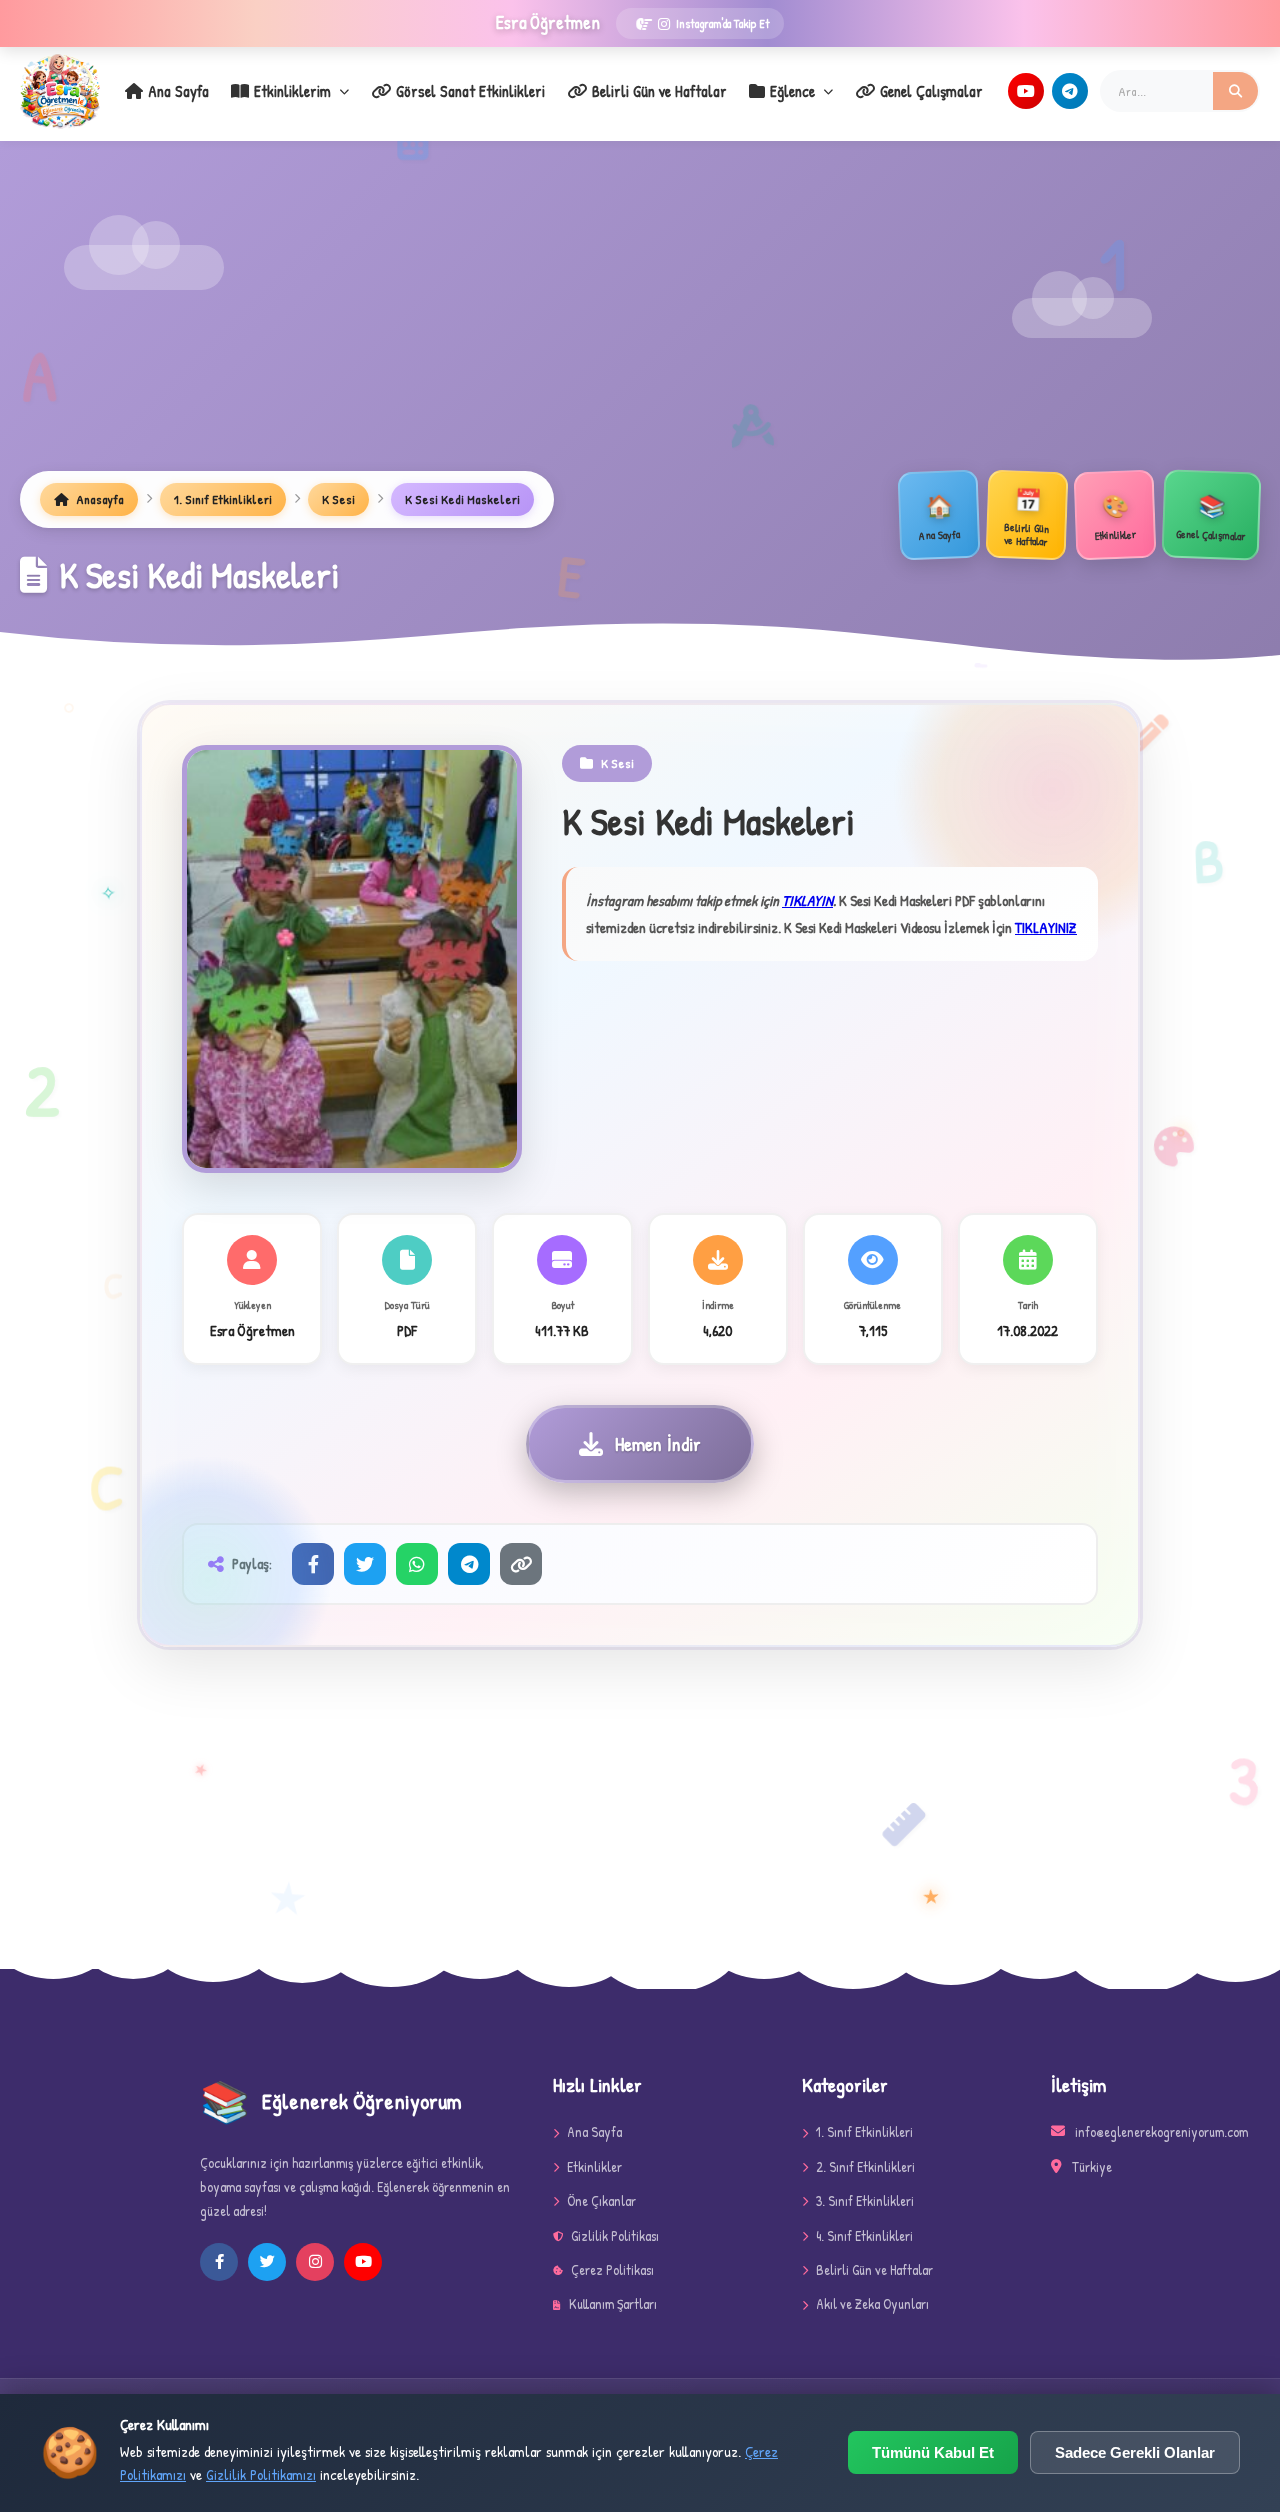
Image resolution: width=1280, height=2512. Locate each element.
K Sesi (338, 499)
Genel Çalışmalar (931, 91)
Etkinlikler (594, 2166)
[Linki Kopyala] (521, 1564)
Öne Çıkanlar (601, 2200)
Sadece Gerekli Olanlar (1135, 2452)
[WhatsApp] (417, 1564)
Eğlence (792, 91)
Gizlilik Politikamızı (261, 2474)
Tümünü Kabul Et (933, 2452)
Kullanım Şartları (613, 2303)
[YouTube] (1026, 91)
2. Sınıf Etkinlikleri (865, 2166)
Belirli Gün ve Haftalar (659, 91)
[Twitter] (365, 1564)
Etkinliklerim (292, 91)
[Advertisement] (640, 321)
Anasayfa (98, 499)
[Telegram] (1070, 91)
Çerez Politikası (612, 2269)
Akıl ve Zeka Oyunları (872, 2303)
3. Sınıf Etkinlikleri (865, 2200)
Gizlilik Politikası (615, 2235)
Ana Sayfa (178, 91)
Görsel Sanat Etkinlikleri (470, 91)
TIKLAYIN (807, 900)
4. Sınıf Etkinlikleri (864, 2235)
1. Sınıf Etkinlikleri (223, 499)
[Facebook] (313, 1564)
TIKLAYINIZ (1046, 927)
